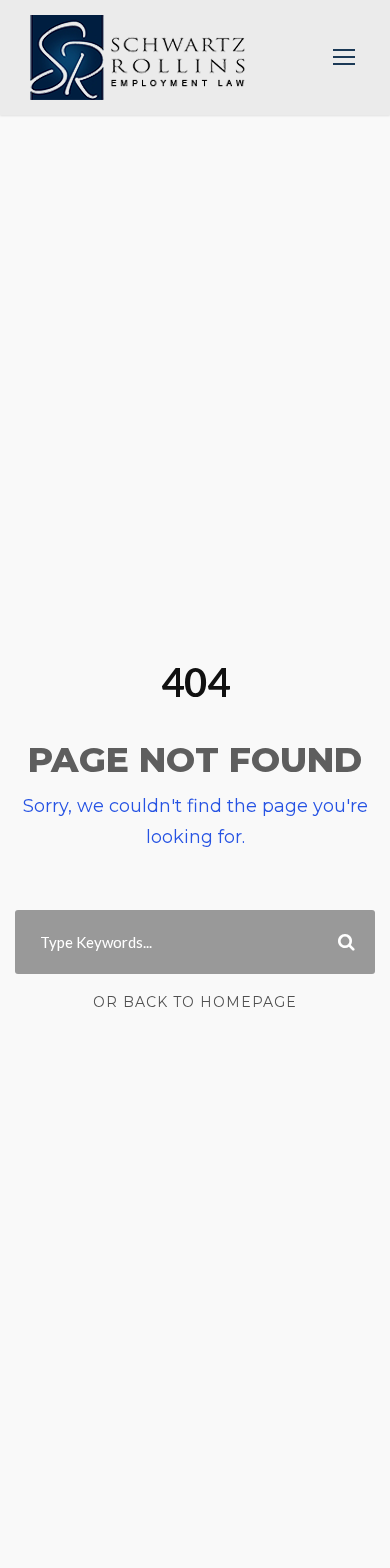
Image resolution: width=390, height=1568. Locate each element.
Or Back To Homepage (195, 1002)
